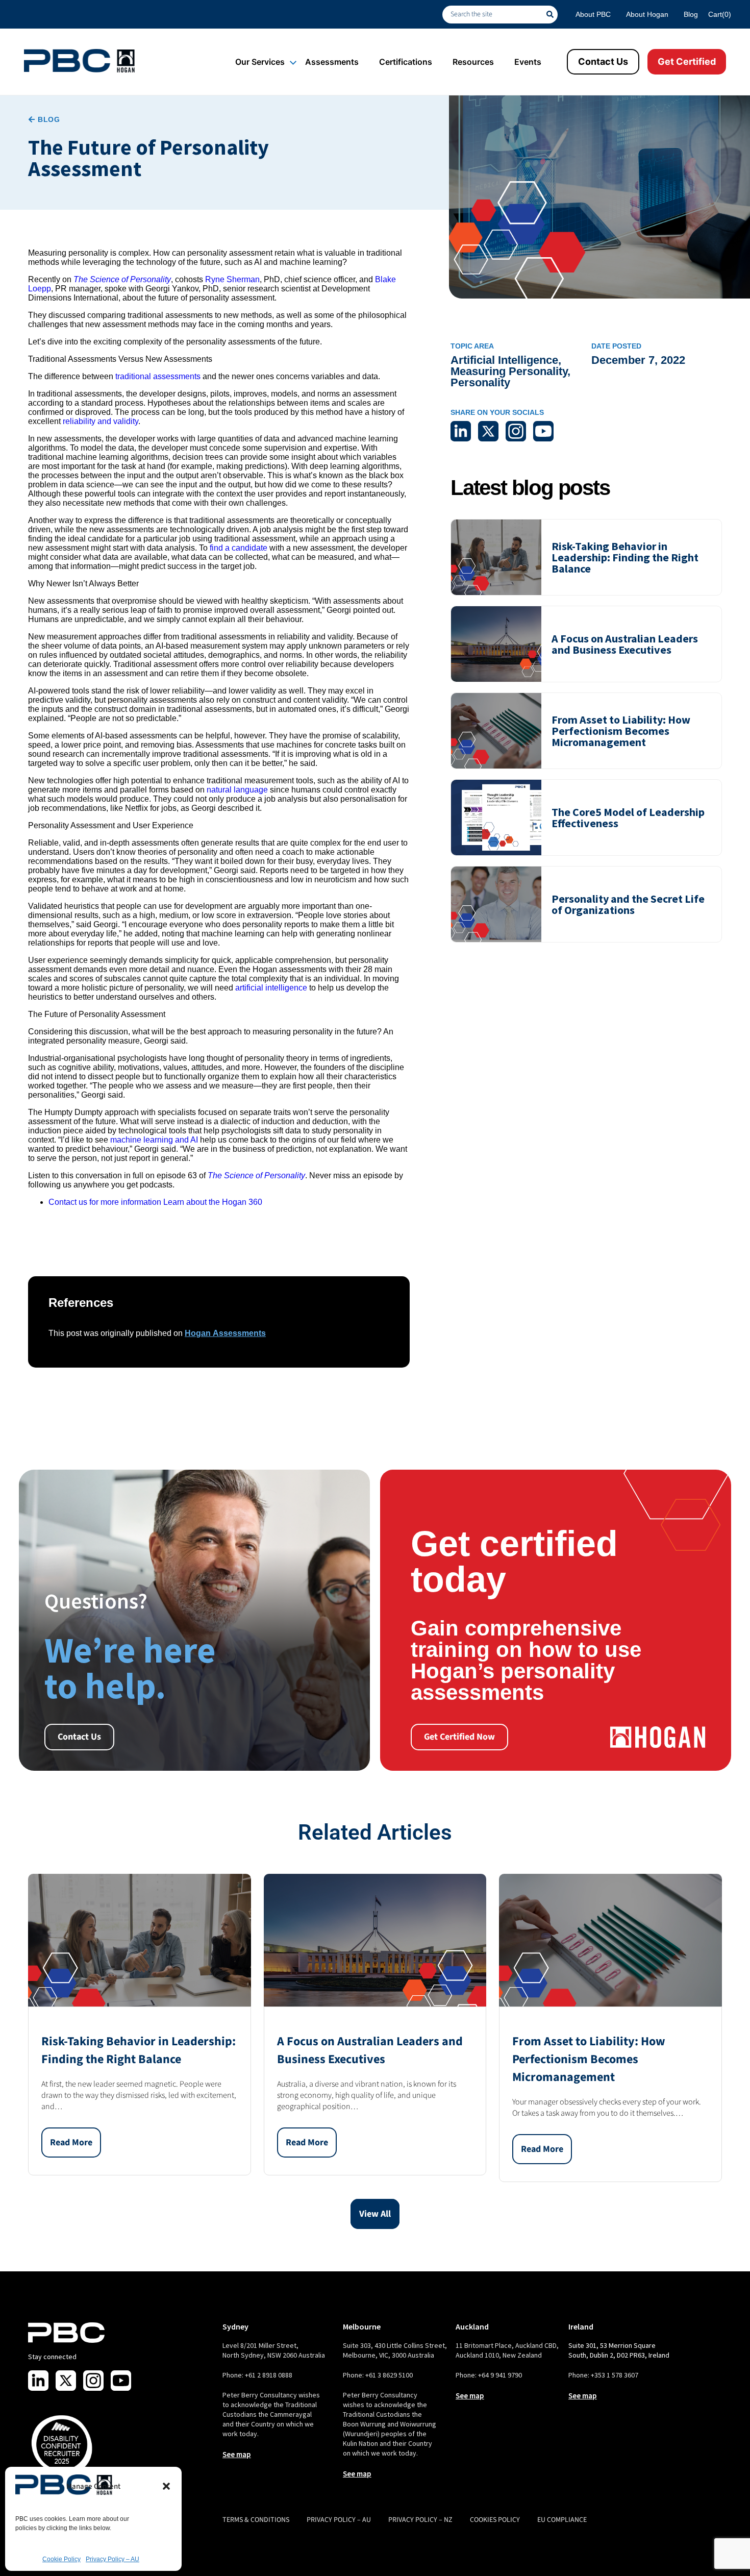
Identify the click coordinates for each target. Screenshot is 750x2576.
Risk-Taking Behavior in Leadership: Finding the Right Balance (625, 557)
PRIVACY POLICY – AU (339, 2520)
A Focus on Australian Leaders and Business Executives (625, 644)
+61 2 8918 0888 (269, 2375)
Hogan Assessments (225, 1333)
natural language (237, 790)
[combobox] (494, 15)
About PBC (593, 14)
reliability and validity (101, 421)
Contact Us (603, 61)
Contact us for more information (105, 1202)
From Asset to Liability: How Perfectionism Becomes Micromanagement (621, 731)
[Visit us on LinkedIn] (38, 2381)
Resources (473, 62)
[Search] (552, 15)
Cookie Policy (61, 2559)
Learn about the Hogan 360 (213, 1202)
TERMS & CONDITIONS (256, 2520)
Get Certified (687, 61)
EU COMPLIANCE (562, 2520)
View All (375, 2214)
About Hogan (647, 14)
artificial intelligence (271, 988)
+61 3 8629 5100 (389, 2375)
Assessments (332, 62)
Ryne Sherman (232, 279)
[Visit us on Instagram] (93, 2381)
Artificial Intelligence (504, 360)
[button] (166, 2486)
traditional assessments (158, 376)
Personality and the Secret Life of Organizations (628, 904)
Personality (480, 382)
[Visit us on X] (66, 2381)
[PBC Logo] (79, 61)
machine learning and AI (154, 1140)
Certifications (406, 62)
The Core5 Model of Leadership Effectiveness (628, 818)
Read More (71, 2142)
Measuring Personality (509, 371)
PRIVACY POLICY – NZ (420, 2520)
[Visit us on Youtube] (121, 2381)
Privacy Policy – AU (112, 2559)
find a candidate (239, 548)
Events (528, 62)
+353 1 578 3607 (615, 2375)
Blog (691, 14)
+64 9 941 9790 (500, 2375)
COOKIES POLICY (495, 2520)
